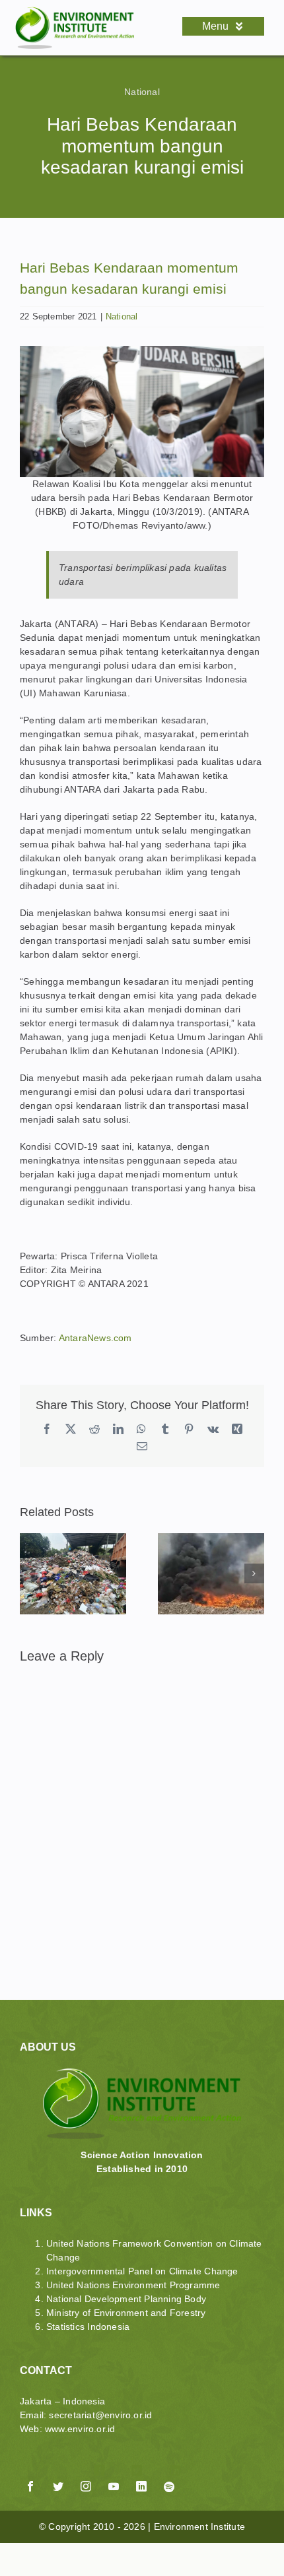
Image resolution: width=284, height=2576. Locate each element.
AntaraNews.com (95, 1338)
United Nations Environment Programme (133, 2285)
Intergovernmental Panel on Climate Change (142, 2271)
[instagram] (86, 2486)
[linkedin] (141, 2486)
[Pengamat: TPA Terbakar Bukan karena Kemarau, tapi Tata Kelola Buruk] (211, 1538)
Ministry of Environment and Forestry (126, 2313)
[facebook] (30, 2486)
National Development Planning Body (126, 2299)
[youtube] (114, 2486)
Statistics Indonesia (88, 2327)
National (142, 92)
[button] (30, 1573)
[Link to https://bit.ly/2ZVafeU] (105, 2470)
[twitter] (58, 2486)
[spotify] (169, 2487)
